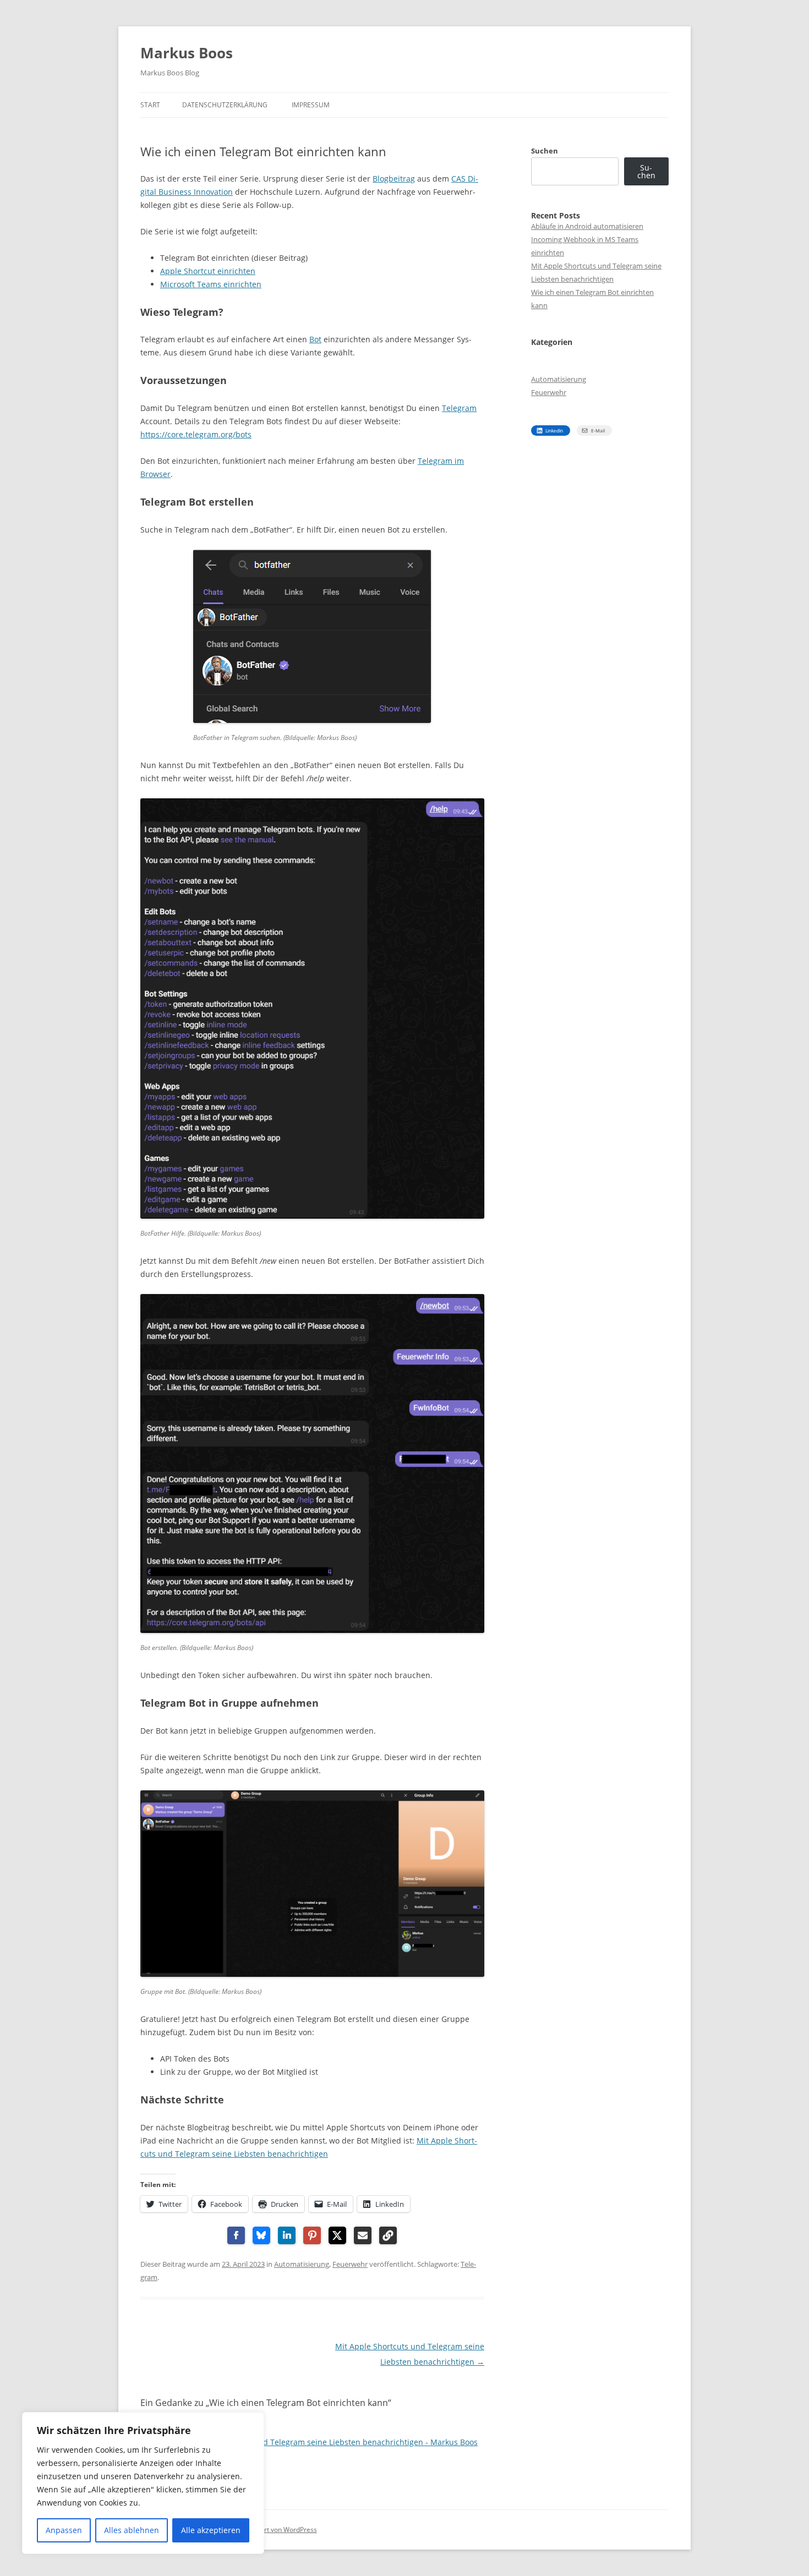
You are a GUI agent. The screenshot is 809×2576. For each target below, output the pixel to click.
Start (150, 105)
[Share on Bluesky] (261, 2235)
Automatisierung (302, 2264)
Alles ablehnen (132, 2530)
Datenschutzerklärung (225, 105)
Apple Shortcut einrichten (208, 271)
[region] (143, 2483)
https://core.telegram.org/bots (196, 434)
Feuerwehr (350, 2264)
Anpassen (64, 2530)
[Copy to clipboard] (388, 2235)
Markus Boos (187, 53)
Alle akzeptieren (211, 2530)
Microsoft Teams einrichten (211, 284)
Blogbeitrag (394, 179)
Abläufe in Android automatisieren (587, 226)
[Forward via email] (363, 2235)
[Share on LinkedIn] (287, 2235)
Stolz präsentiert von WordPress (268, 2530)
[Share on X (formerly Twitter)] (337, 2235)
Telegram (459, 408)
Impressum (311, 105)
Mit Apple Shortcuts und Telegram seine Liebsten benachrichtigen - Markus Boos (328, 2442)
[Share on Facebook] (236, 2235)
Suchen (545, 151)
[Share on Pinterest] (312, 2235)
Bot (315, 339)
